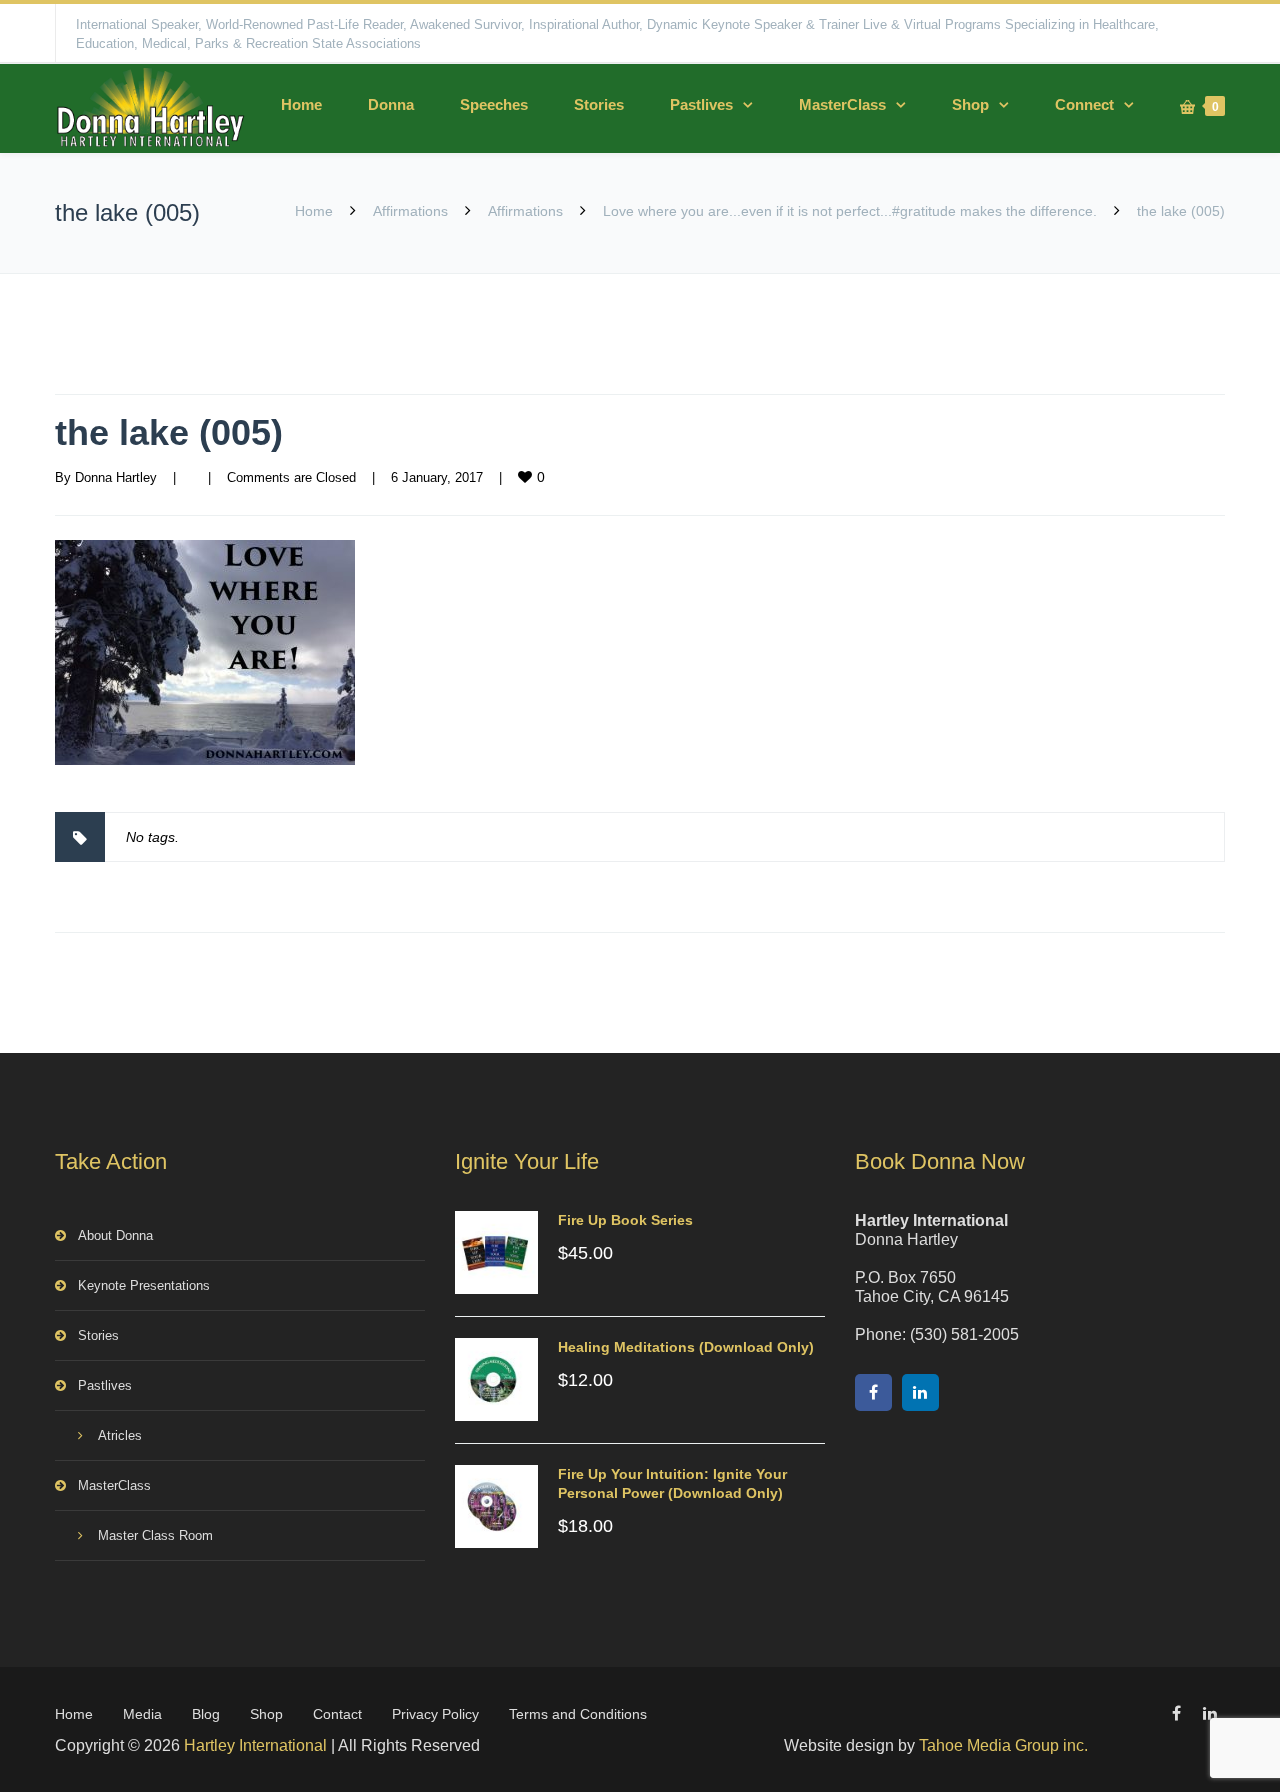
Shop (970, 104)
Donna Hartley (116, 477)
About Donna (115, 1235)
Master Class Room (155, 1535)
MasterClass (842, 104)
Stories (599, 104)
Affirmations (410, 211)
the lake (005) (169, 432)
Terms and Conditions (578, 1714)
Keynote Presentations (144, 1285)
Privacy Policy (435, 1714)
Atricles (120, 1435)
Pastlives (701, 104)
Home (301, 104)
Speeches (494, 104)
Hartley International (255, 1745)
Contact (337, 1714)
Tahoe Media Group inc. (1003, 1745)
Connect (1084, 104)
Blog (206, 1714)
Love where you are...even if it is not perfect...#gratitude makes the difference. (850, 211)
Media (142, 1714)
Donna (391, 104)
